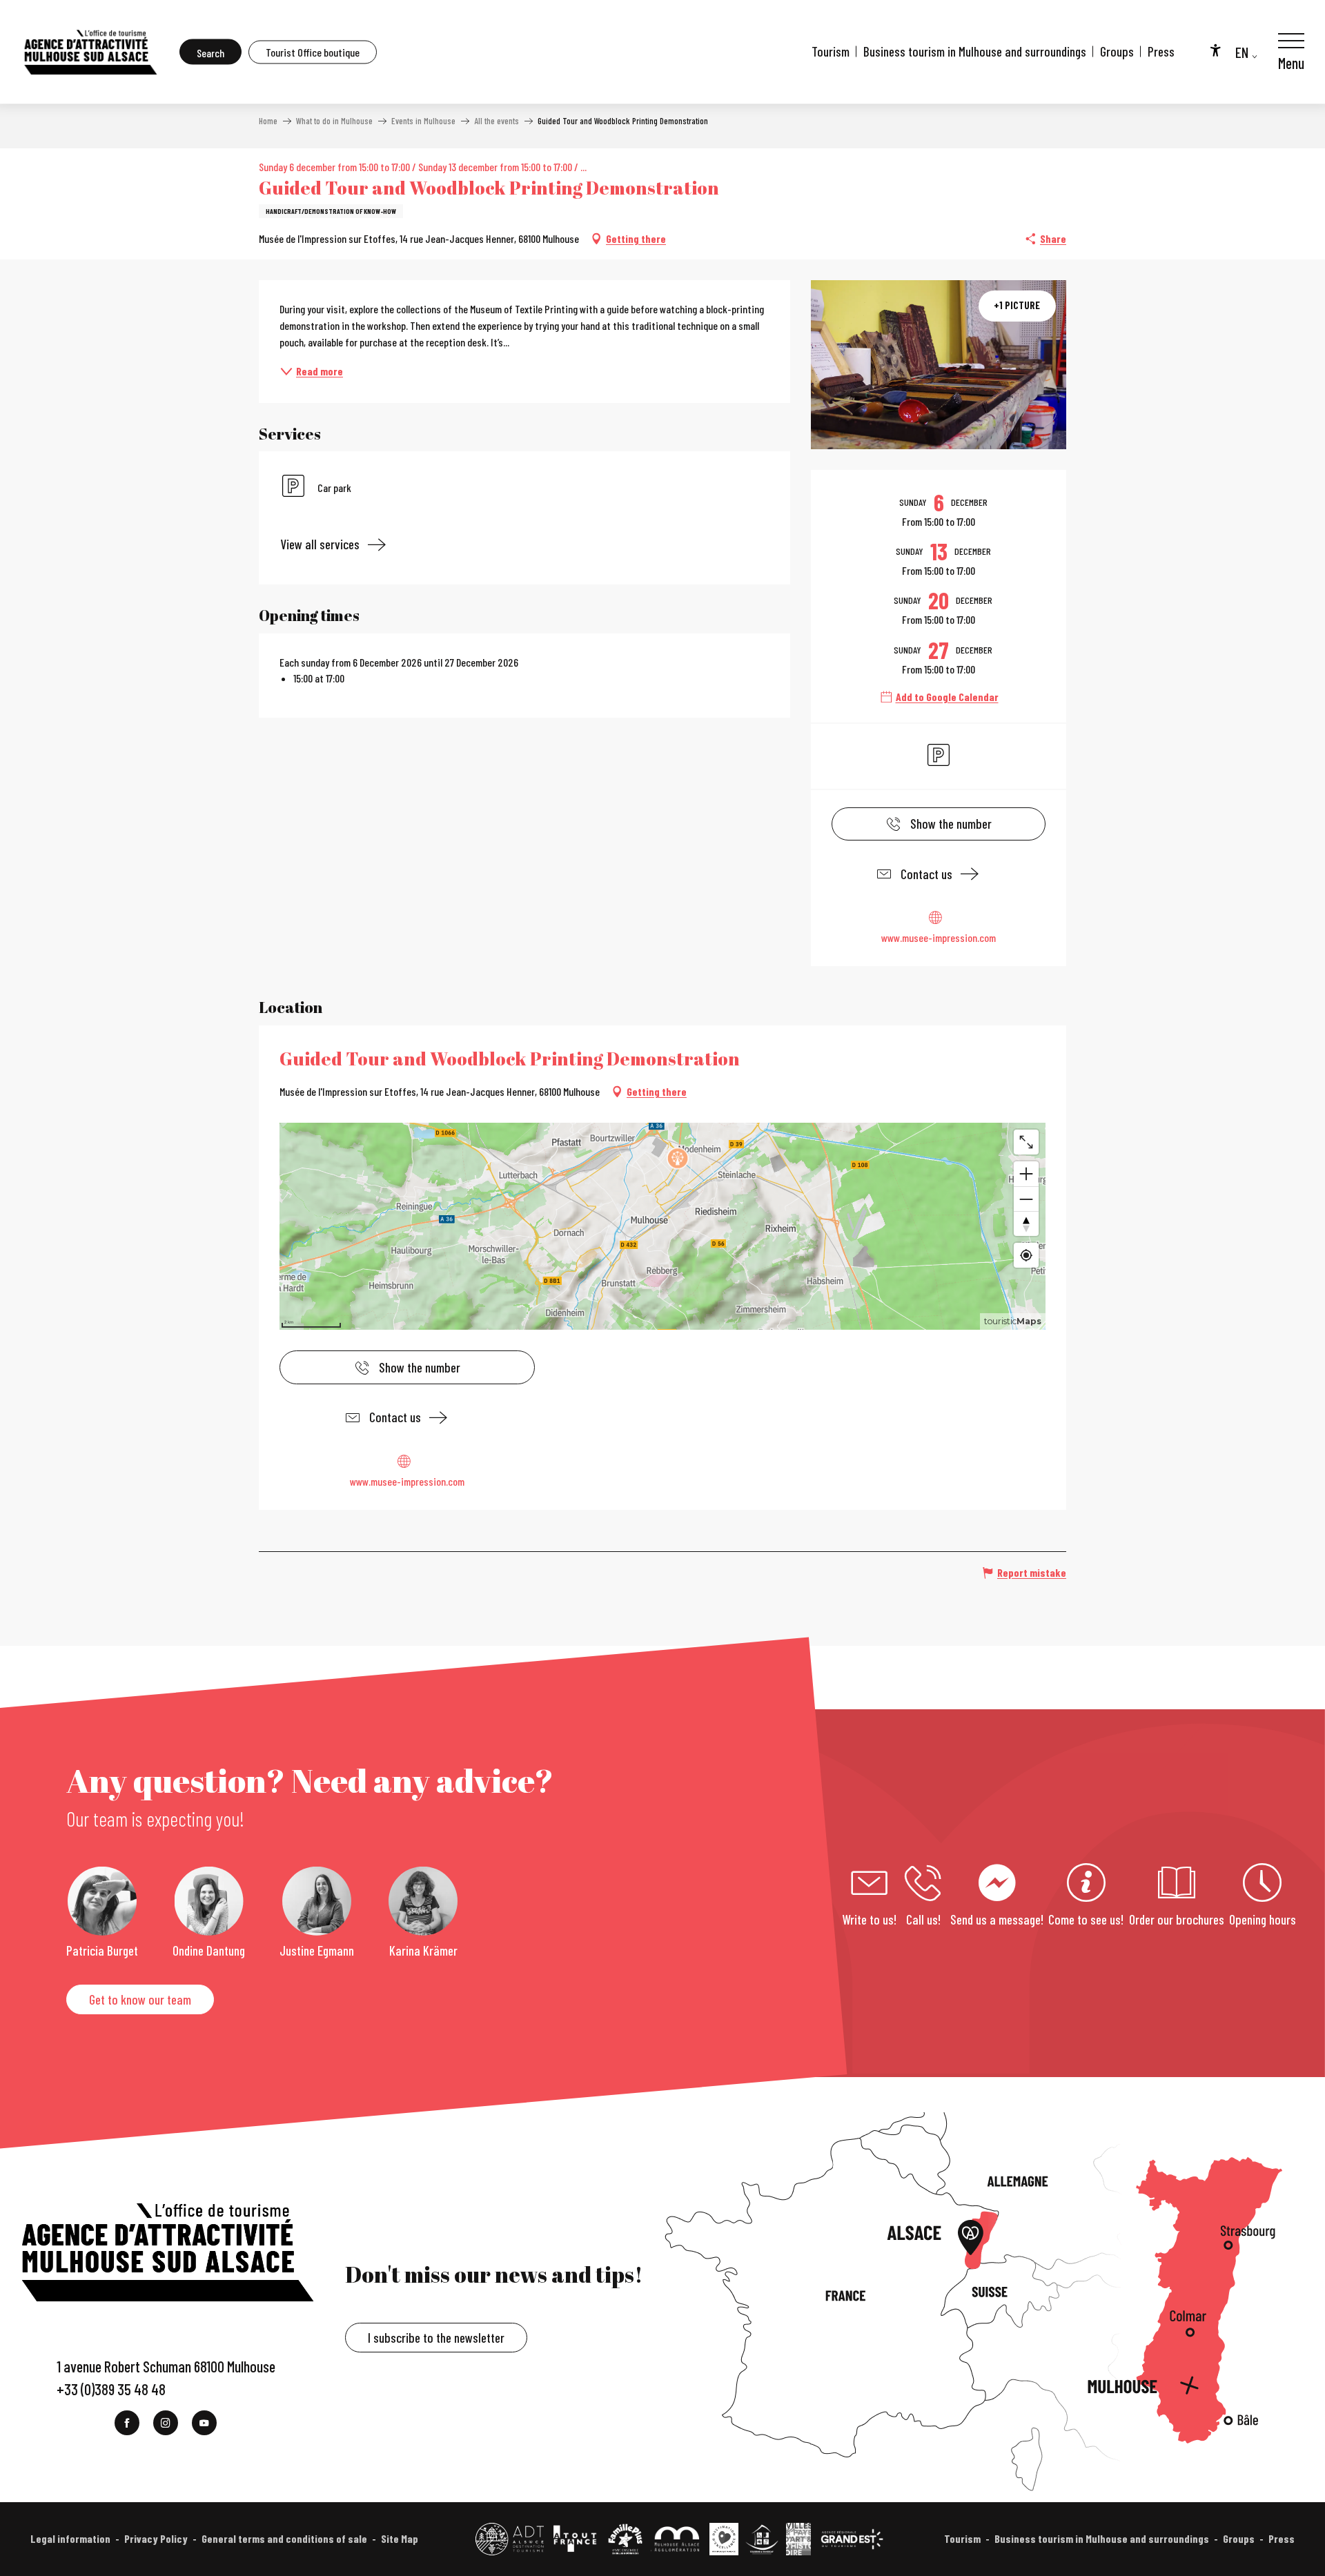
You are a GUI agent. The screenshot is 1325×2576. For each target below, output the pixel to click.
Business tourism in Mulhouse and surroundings (975, 51)
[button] (210, 52)
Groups (1117, 51)
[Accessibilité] (1215, 50)
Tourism (831, 51)
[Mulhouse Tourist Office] (90, 52)
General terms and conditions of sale (284, 2538)
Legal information (70, 2538)
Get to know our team (140, 1999)
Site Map (400, 2538)
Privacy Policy (156, 2538)
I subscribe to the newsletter (436, 2338)
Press (1161, 51)
